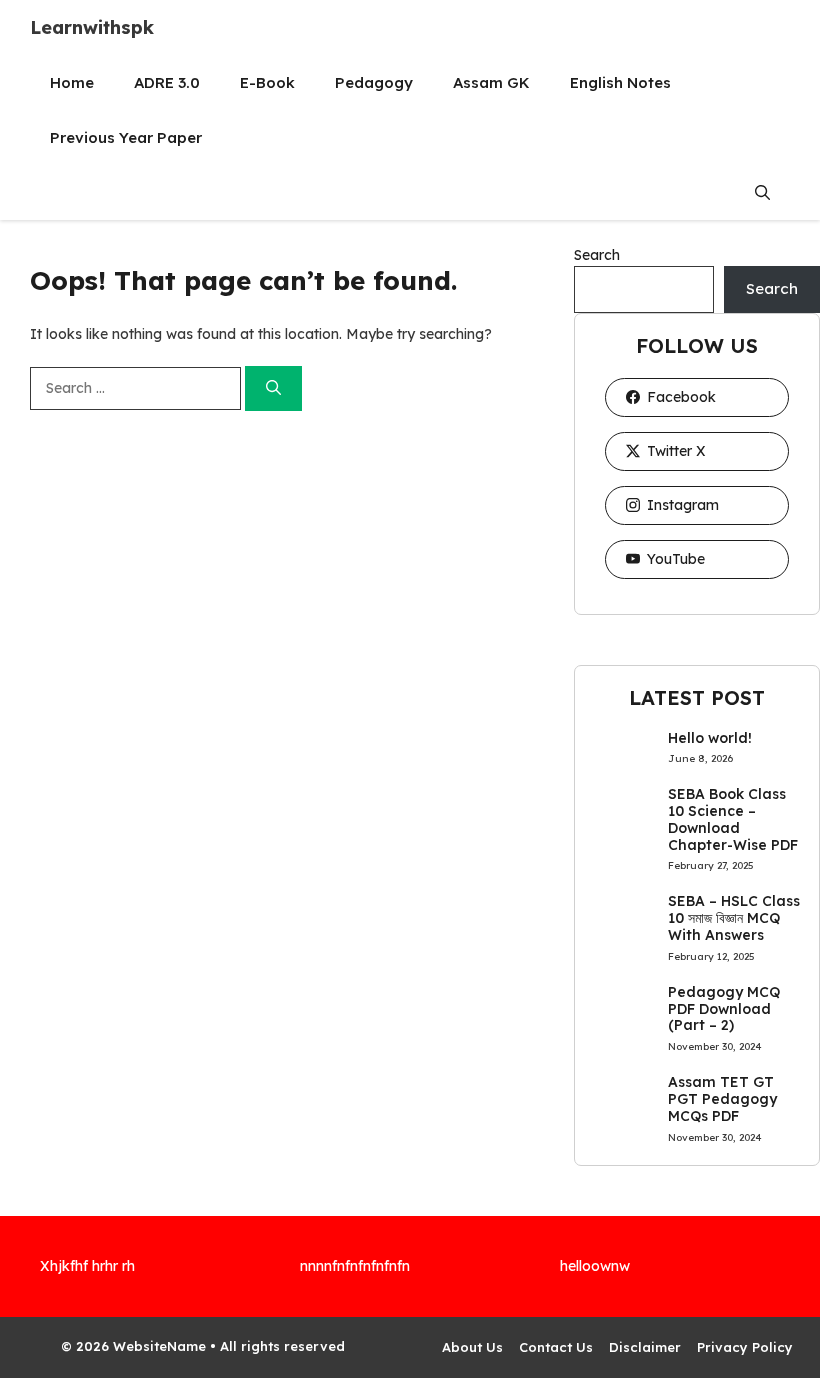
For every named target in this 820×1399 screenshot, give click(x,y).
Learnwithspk (92, 27)
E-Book (267, 82)
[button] (762, 192)
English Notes (620, 82)
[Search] (273, 388)
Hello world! (710, 738)
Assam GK (491, 82)
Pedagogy (374, 82)
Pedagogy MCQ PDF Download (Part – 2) (724, 1009)
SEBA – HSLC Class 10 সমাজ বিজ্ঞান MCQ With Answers (734, 918)
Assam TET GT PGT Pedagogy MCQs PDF (722, 1099)
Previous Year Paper (126, 137)
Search (597, 255)
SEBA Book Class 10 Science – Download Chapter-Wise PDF (733, 819)
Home (72, 82)
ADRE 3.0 (167, 82)
